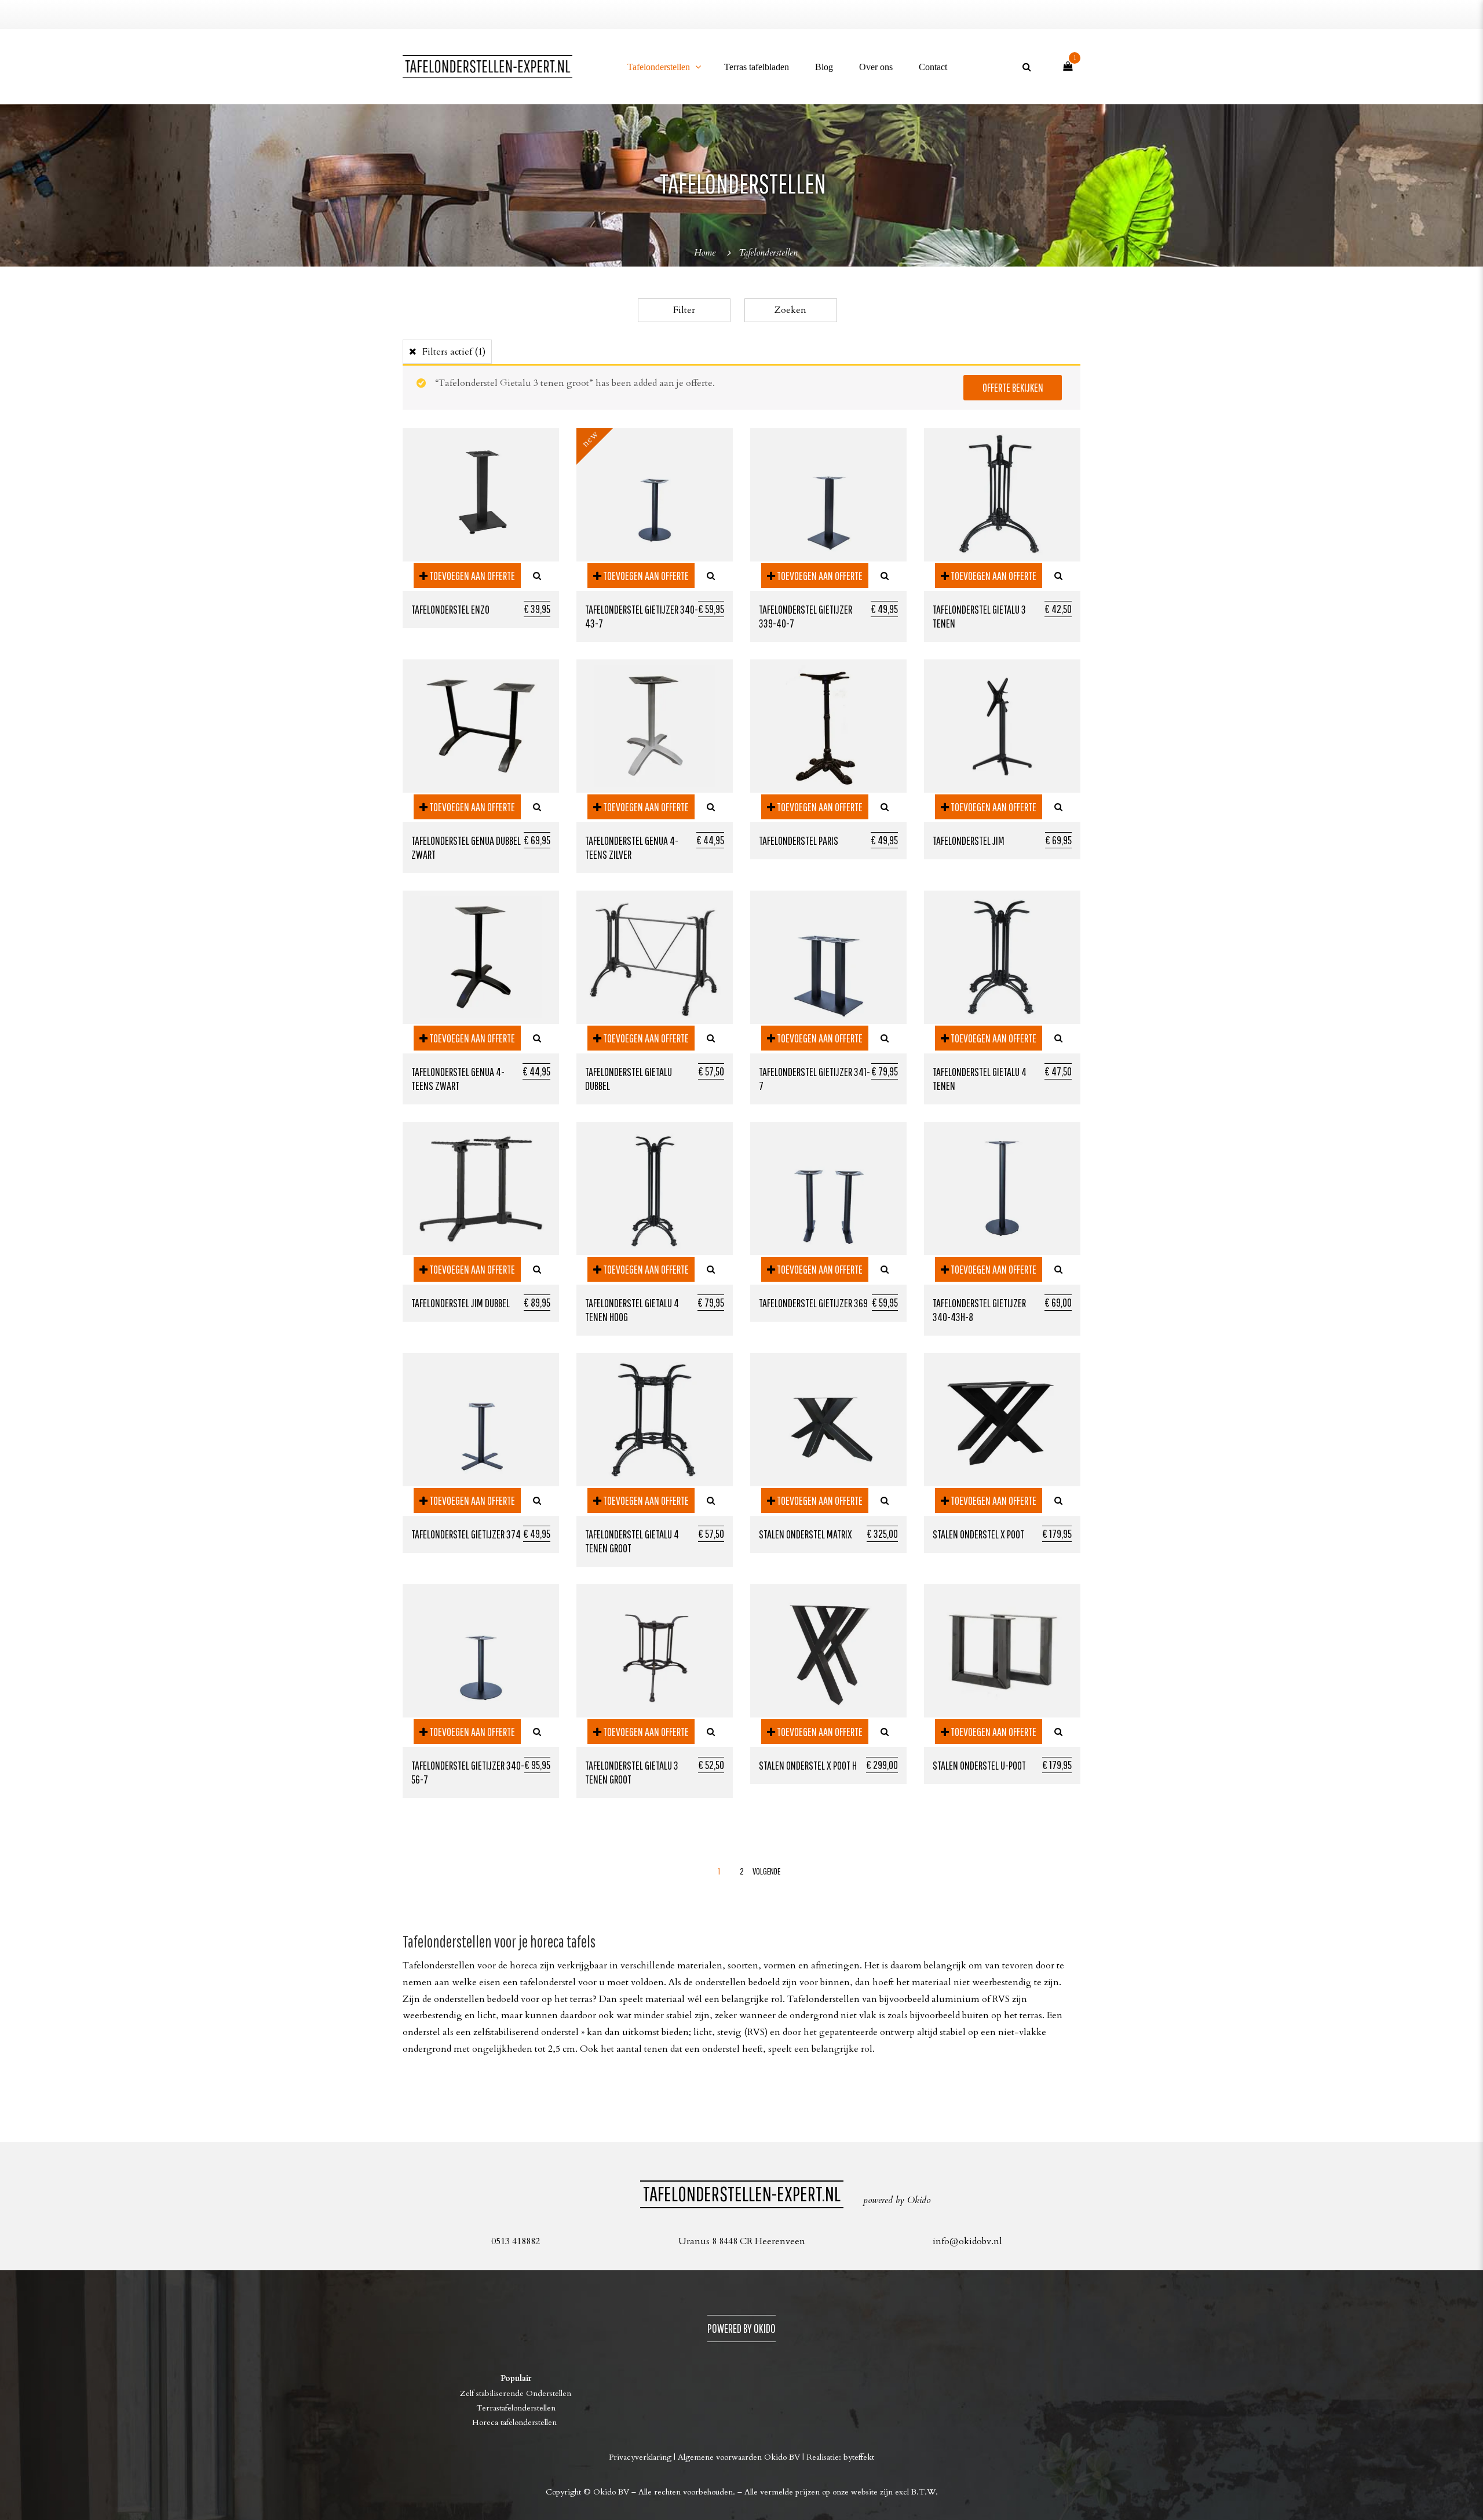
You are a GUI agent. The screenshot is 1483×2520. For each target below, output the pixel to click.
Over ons (876, 67)
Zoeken (790, 310)
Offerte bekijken (1013, 387)
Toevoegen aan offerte (471, 576)
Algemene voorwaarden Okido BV (739, 2457)
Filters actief (454, 352)
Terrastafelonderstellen (516, 2408)
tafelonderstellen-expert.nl (742, 2193)
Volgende (764, 1871)
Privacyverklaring (640, 2457)
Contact (933, 67)
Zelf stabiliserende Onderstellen (516, 2393)
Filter (684, 310)
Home (705, 253)
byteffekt (859, 2457)
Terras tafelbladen (757, 67)
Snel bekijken (537, 576)
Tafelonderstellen (659, 67)
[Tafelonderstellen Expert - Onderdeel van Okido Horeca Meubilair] (487, 67)
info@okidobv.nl (967, 2241)
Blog (824, 67)
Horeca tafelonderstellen (516, 2422)
